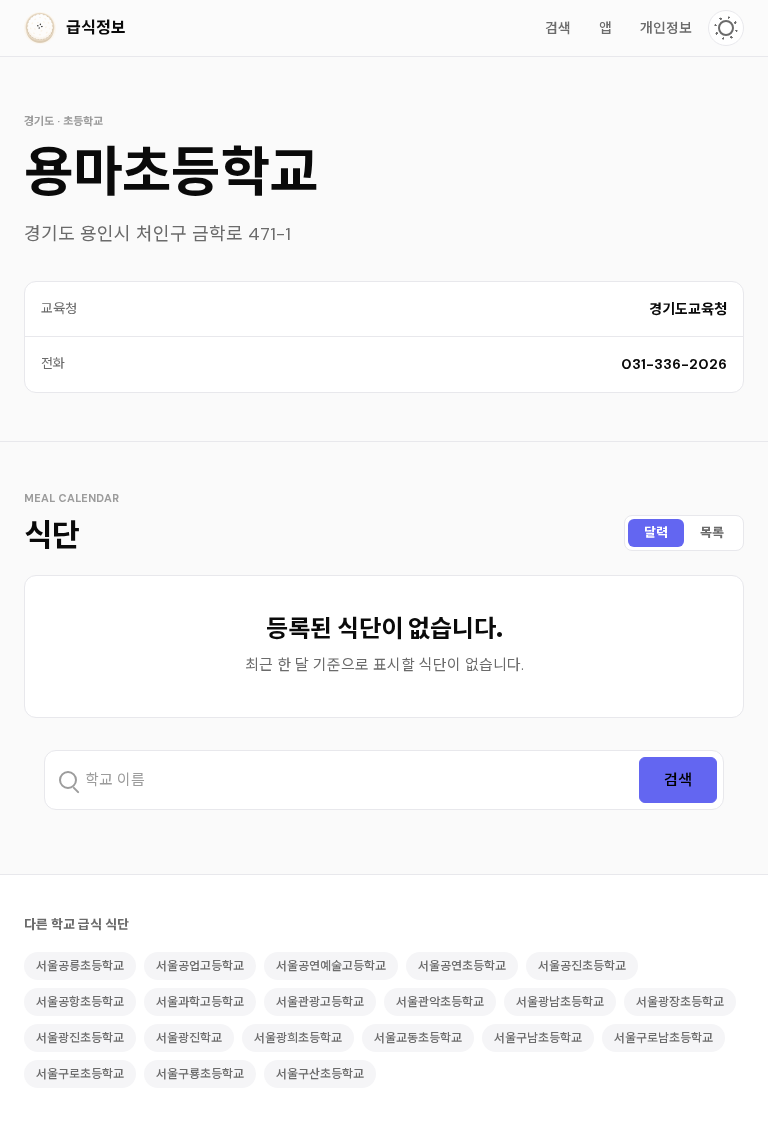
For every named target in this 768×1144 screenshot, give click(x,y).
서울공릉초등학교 (80, 966)
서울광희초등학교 (298, 1038)
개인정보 (666, 28)
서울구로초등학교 (80, 1074)
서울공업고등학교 (200, 966)
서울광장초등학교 (680, 1002)
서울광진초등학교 (80, 1038)
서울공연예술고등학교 (331, 966)
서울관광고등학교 (320, 1002)
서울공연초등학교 (462, 966)
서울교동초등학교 (418, 1038)
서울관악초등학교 (440, 1002)
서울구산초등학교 (320, 1074)
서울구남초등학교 (538, 1038)
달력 (656, 532)
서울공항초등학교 (80, 1002)
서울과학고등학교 (200, 1002)
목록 (712, 532)
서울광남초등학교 (560, 1002)
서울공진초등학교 (582, 966)
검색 (558, 28)
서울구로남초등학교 (663, 1038)
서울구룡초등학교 (200, 1074)
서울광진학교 (189, 1038)
